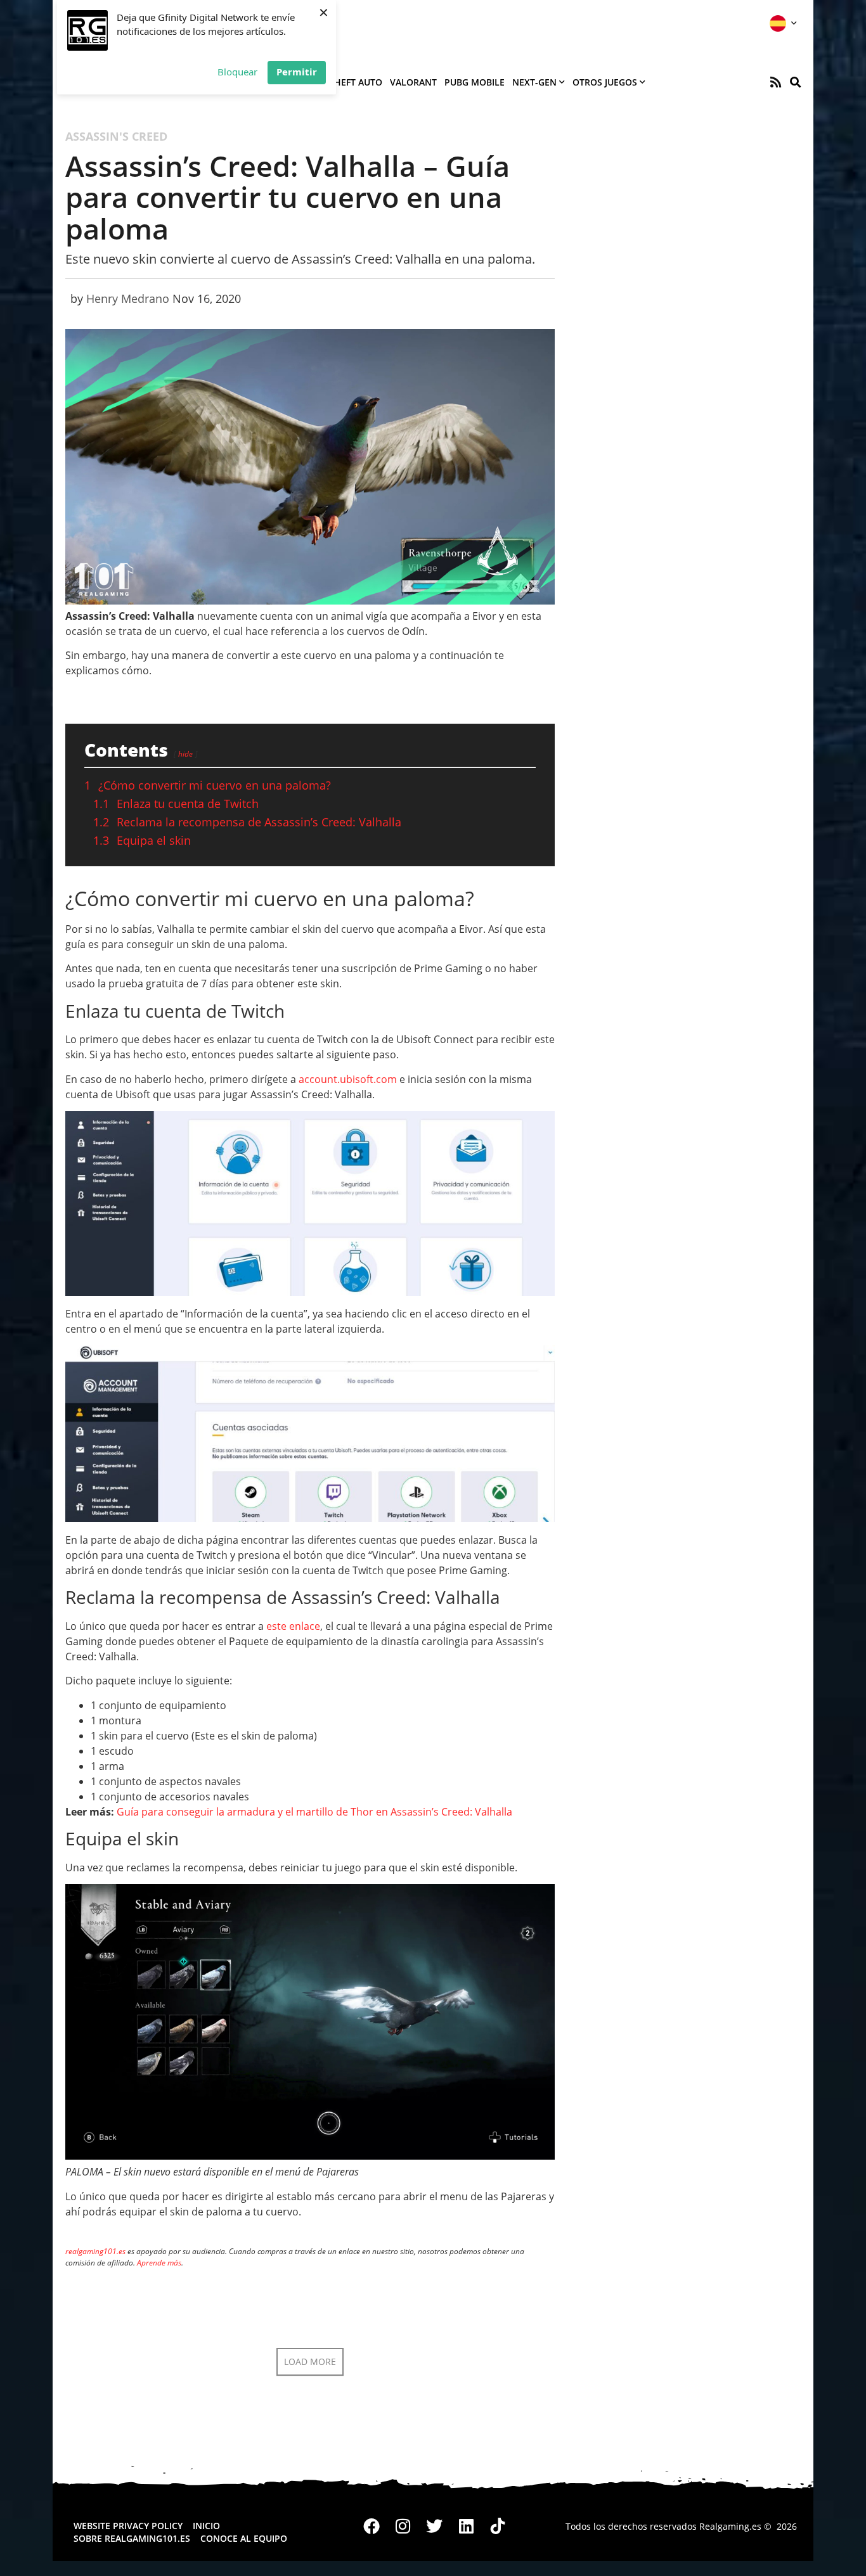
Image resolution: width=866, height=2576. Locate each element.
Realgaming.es (730, 2526)
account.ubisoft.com (348, 1079)
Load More (310, 2361)
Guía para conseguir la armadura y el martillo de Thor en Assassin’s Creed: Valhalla (314, 1812)
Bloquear (237, 72)
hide (185, 754)
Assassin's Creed (116, 136)
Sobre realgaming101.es (132, 2538)
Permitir (297, 72)
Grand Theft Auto (339, 82)
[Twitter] (435, 2527)
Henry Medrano (128, 298)
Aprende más (159, 2263)
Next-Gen (534, 82)
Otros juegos (605, 82)
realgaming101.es (95, 2251)
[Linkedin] (466, 2527)
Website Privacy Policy (128, 2526)
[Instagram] (403, 2527)
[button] (795, 82)
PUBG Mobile (475, 82)
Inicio (206, 2526)
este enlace (293, 1626)
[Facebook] (372, 2527)
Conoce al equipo (244, 2538)
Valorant (413, 82)
